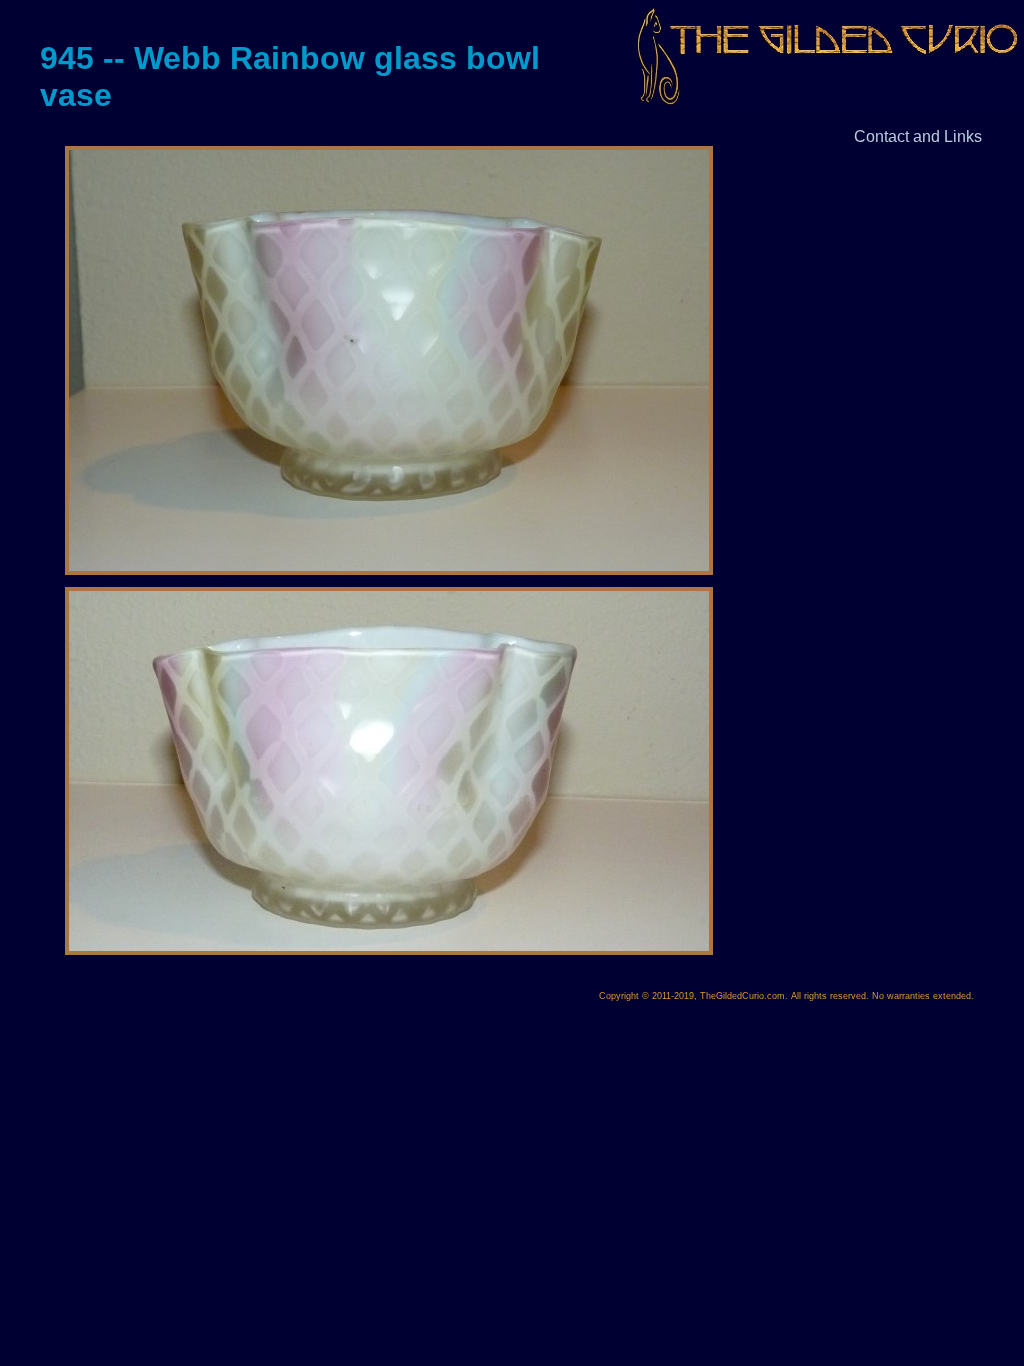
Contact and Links (918, 136)
